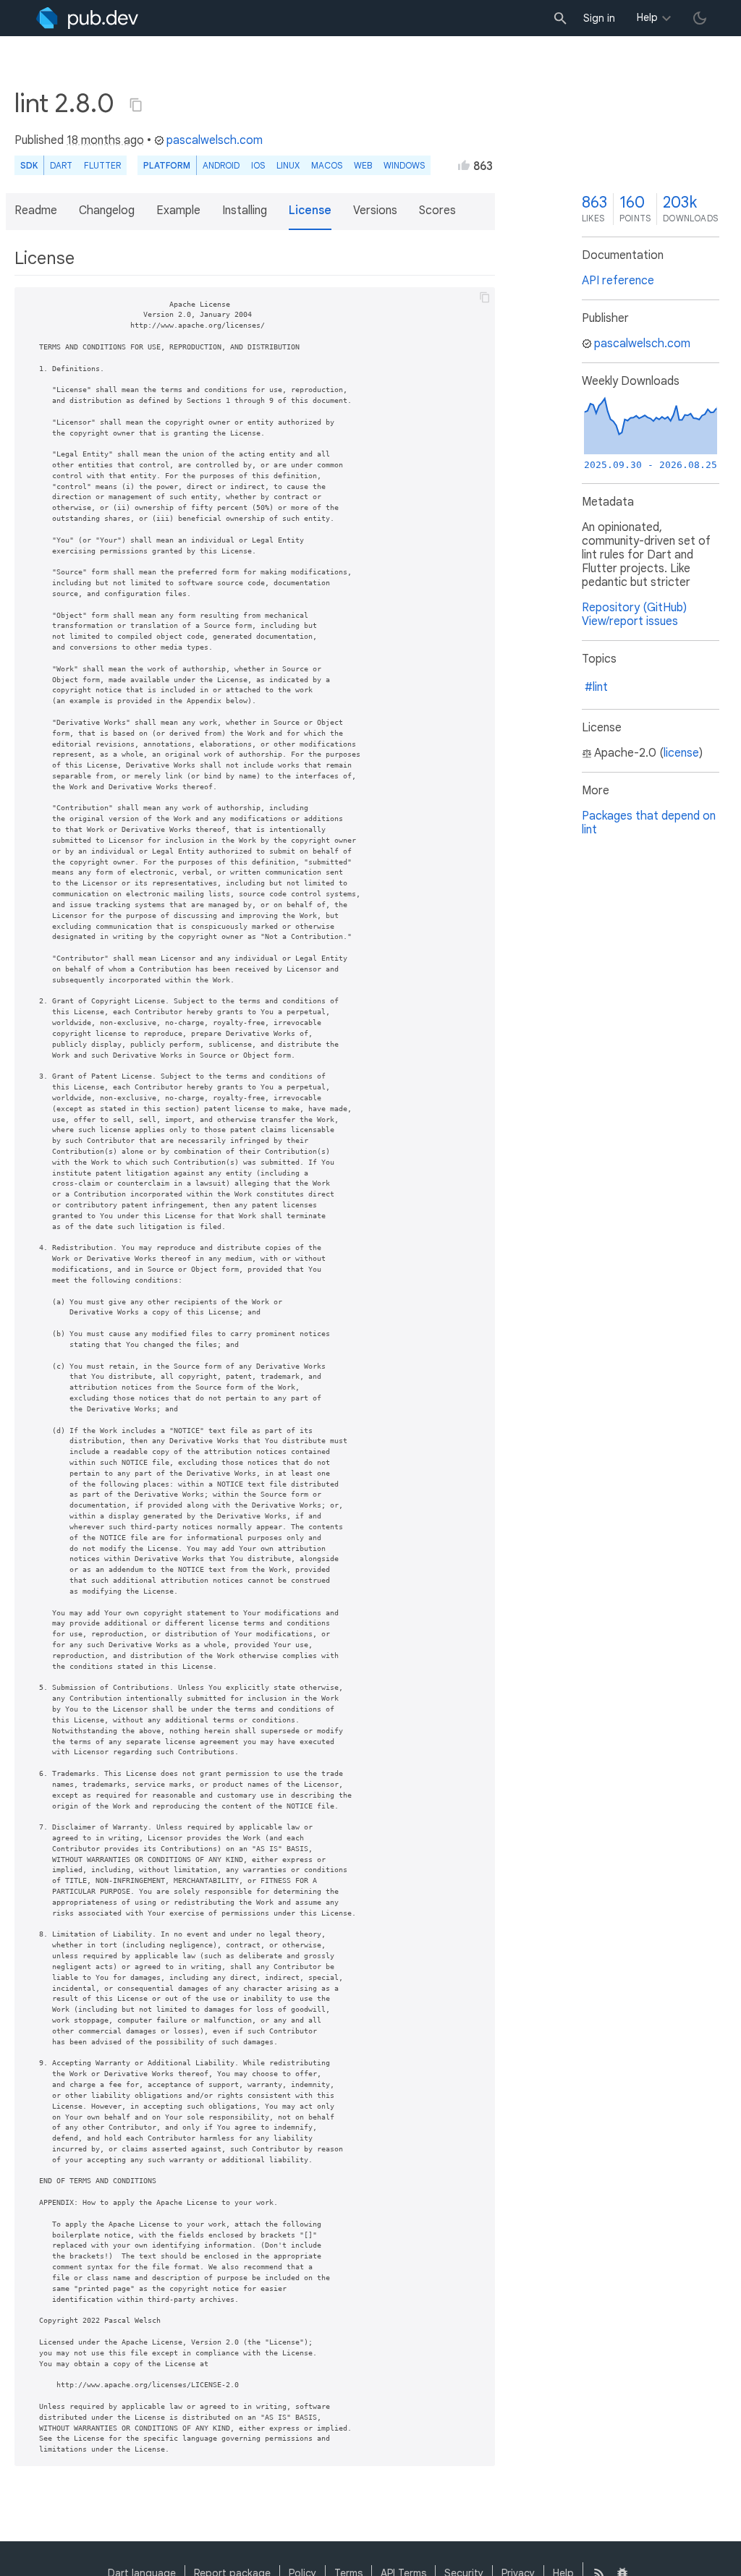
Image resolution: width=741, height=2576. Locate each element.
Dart (61, 165)
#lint (596, 687)
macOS (327, 165)
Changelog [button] (107, 211)
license (681, 753)
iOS (258, 165)
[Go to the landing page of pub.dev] (87, 18)
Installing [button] (245, 211)
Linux (288, 165)
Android (221, 165)
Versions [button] (375, 211)
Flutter (102, 165)
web (363, 165)
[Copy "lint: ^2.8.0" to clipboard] (136, 105)
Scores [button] (437, 211)
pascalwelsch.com (215, 140)
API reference (618, 281)
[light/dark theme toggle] (700, 18)
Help (647, 17)
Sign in (599, 18)
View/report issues (630, 621)
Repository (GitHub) (634, 608)
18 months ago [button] (105, 140)
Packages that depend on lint (649, 823)
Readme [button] (36, 211)
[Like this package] (464, 165)
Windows (404, 165)
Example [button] (178, 211)
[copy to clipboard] (485, 297)
